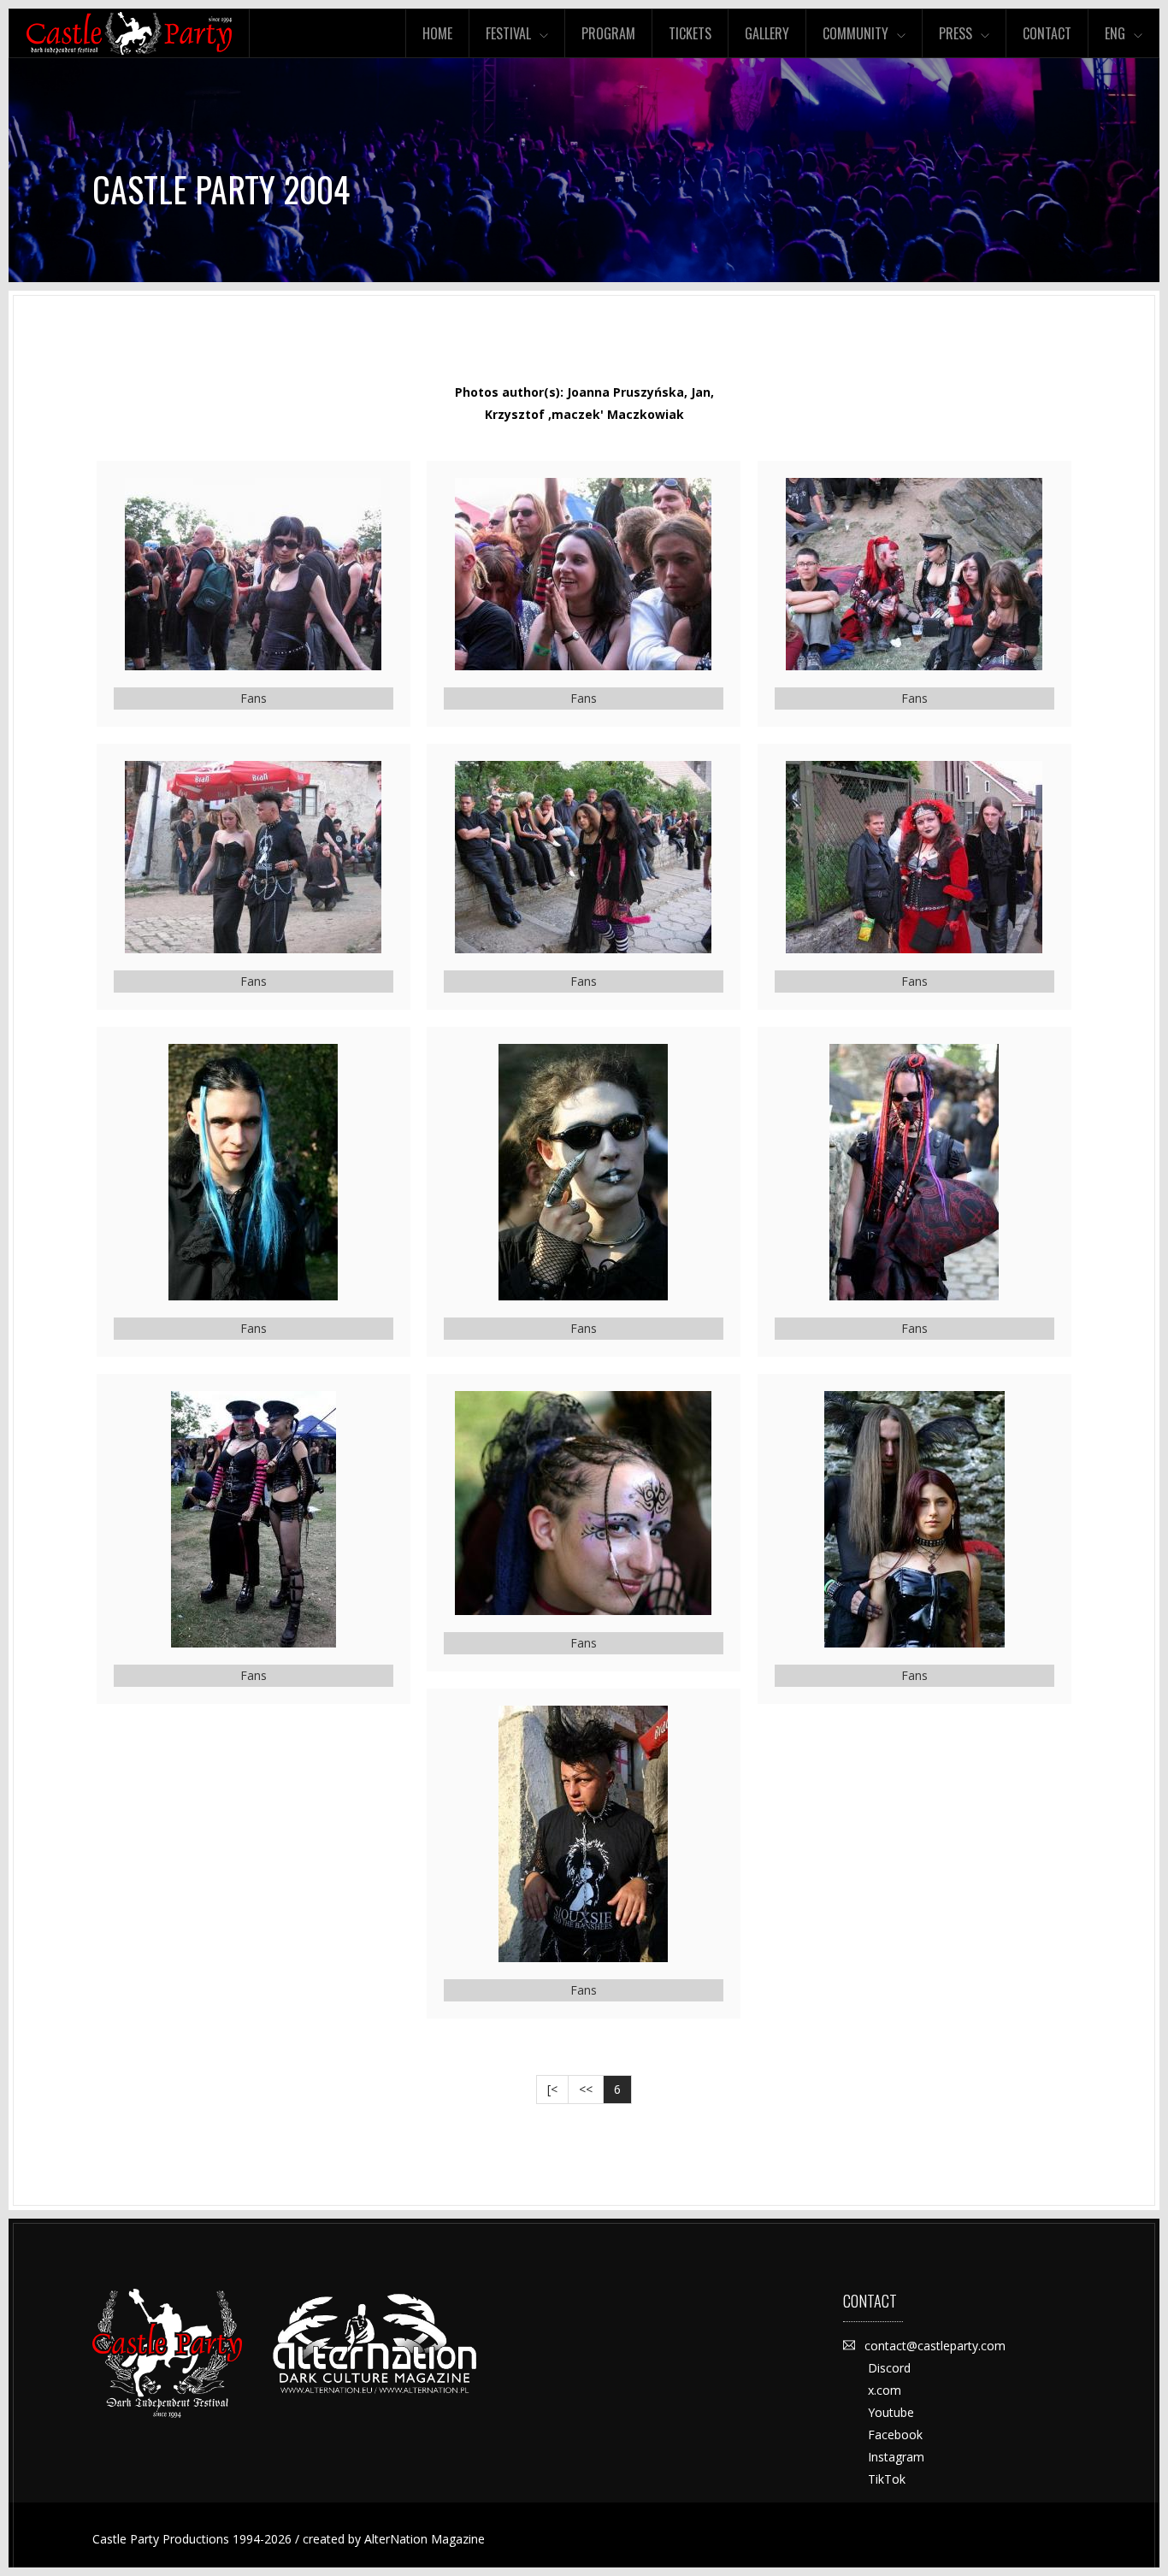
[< (552, 2089)
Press (956, 33)
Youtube (891, 2412)
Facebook (895, 2435)
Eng (1115, 33)
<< (586, 2089)
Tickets (690, 33)
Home (437, 33)
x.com (885, 2390)
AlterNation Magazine (425, 2539)
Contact (1047, 33)
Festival (508, 33)
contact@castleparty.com (935, 2346)
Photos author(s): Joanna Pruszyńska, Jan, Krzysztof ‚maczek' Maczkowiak (584, 403)
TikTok (887, 2479)
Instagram (896, 2457)
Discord (889, 2368)
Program (608, 33)
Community (855, 33)
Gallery (767, 33)
